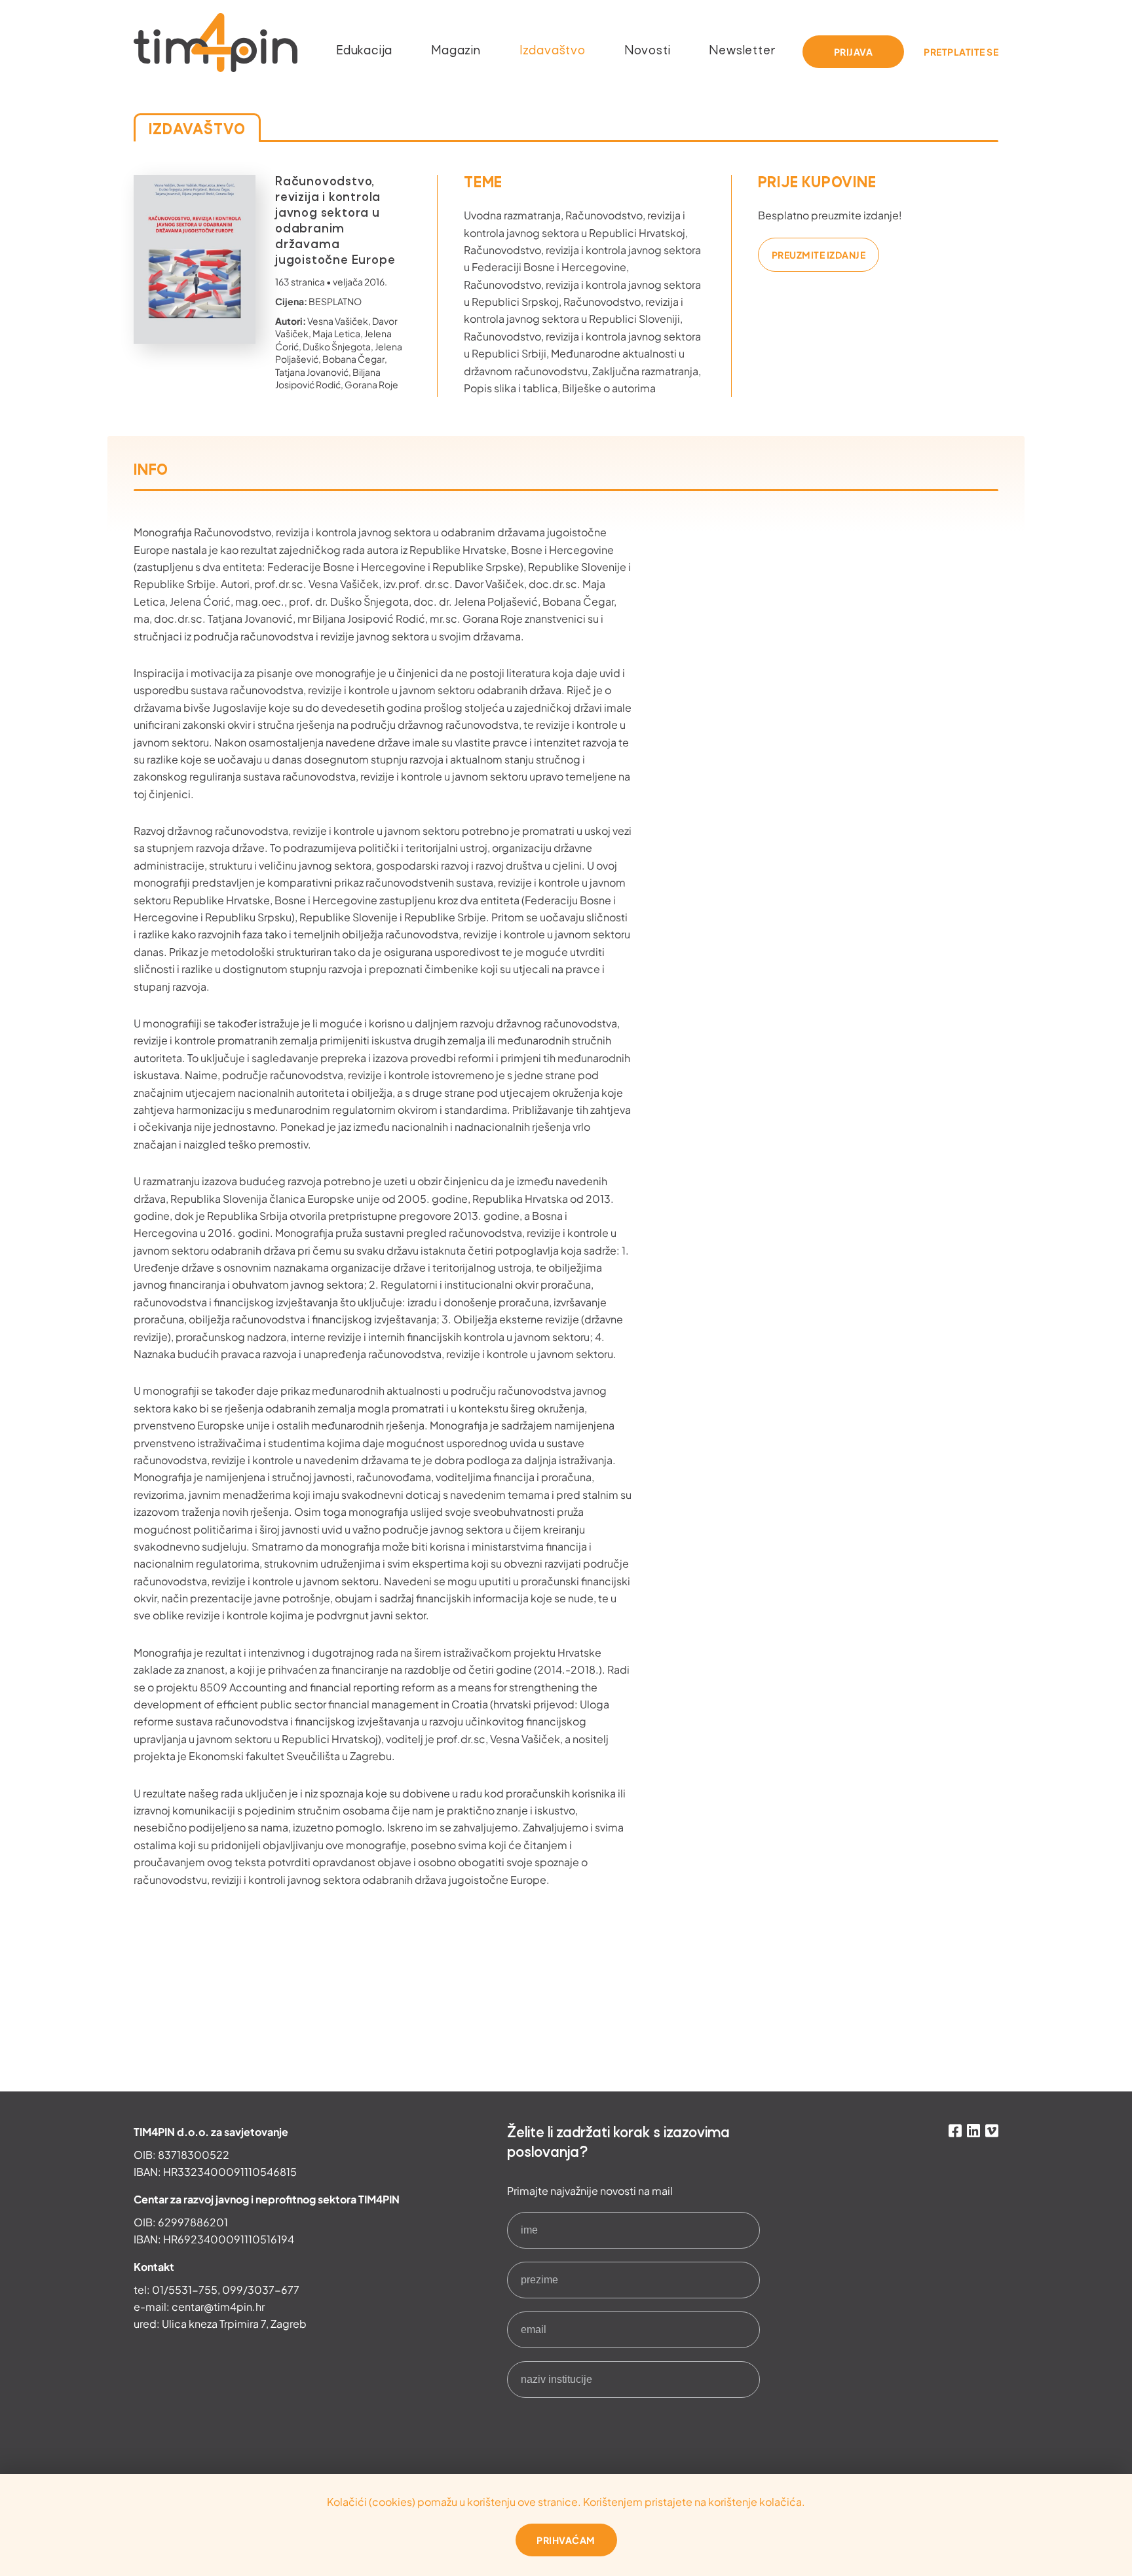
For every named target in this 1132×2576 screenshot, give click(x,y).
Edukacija (365, 51)
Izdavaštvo (553, 51)
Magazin (456, 51)
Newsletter (743, 51)
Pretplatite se (961, 52)
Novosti (648, 51)
